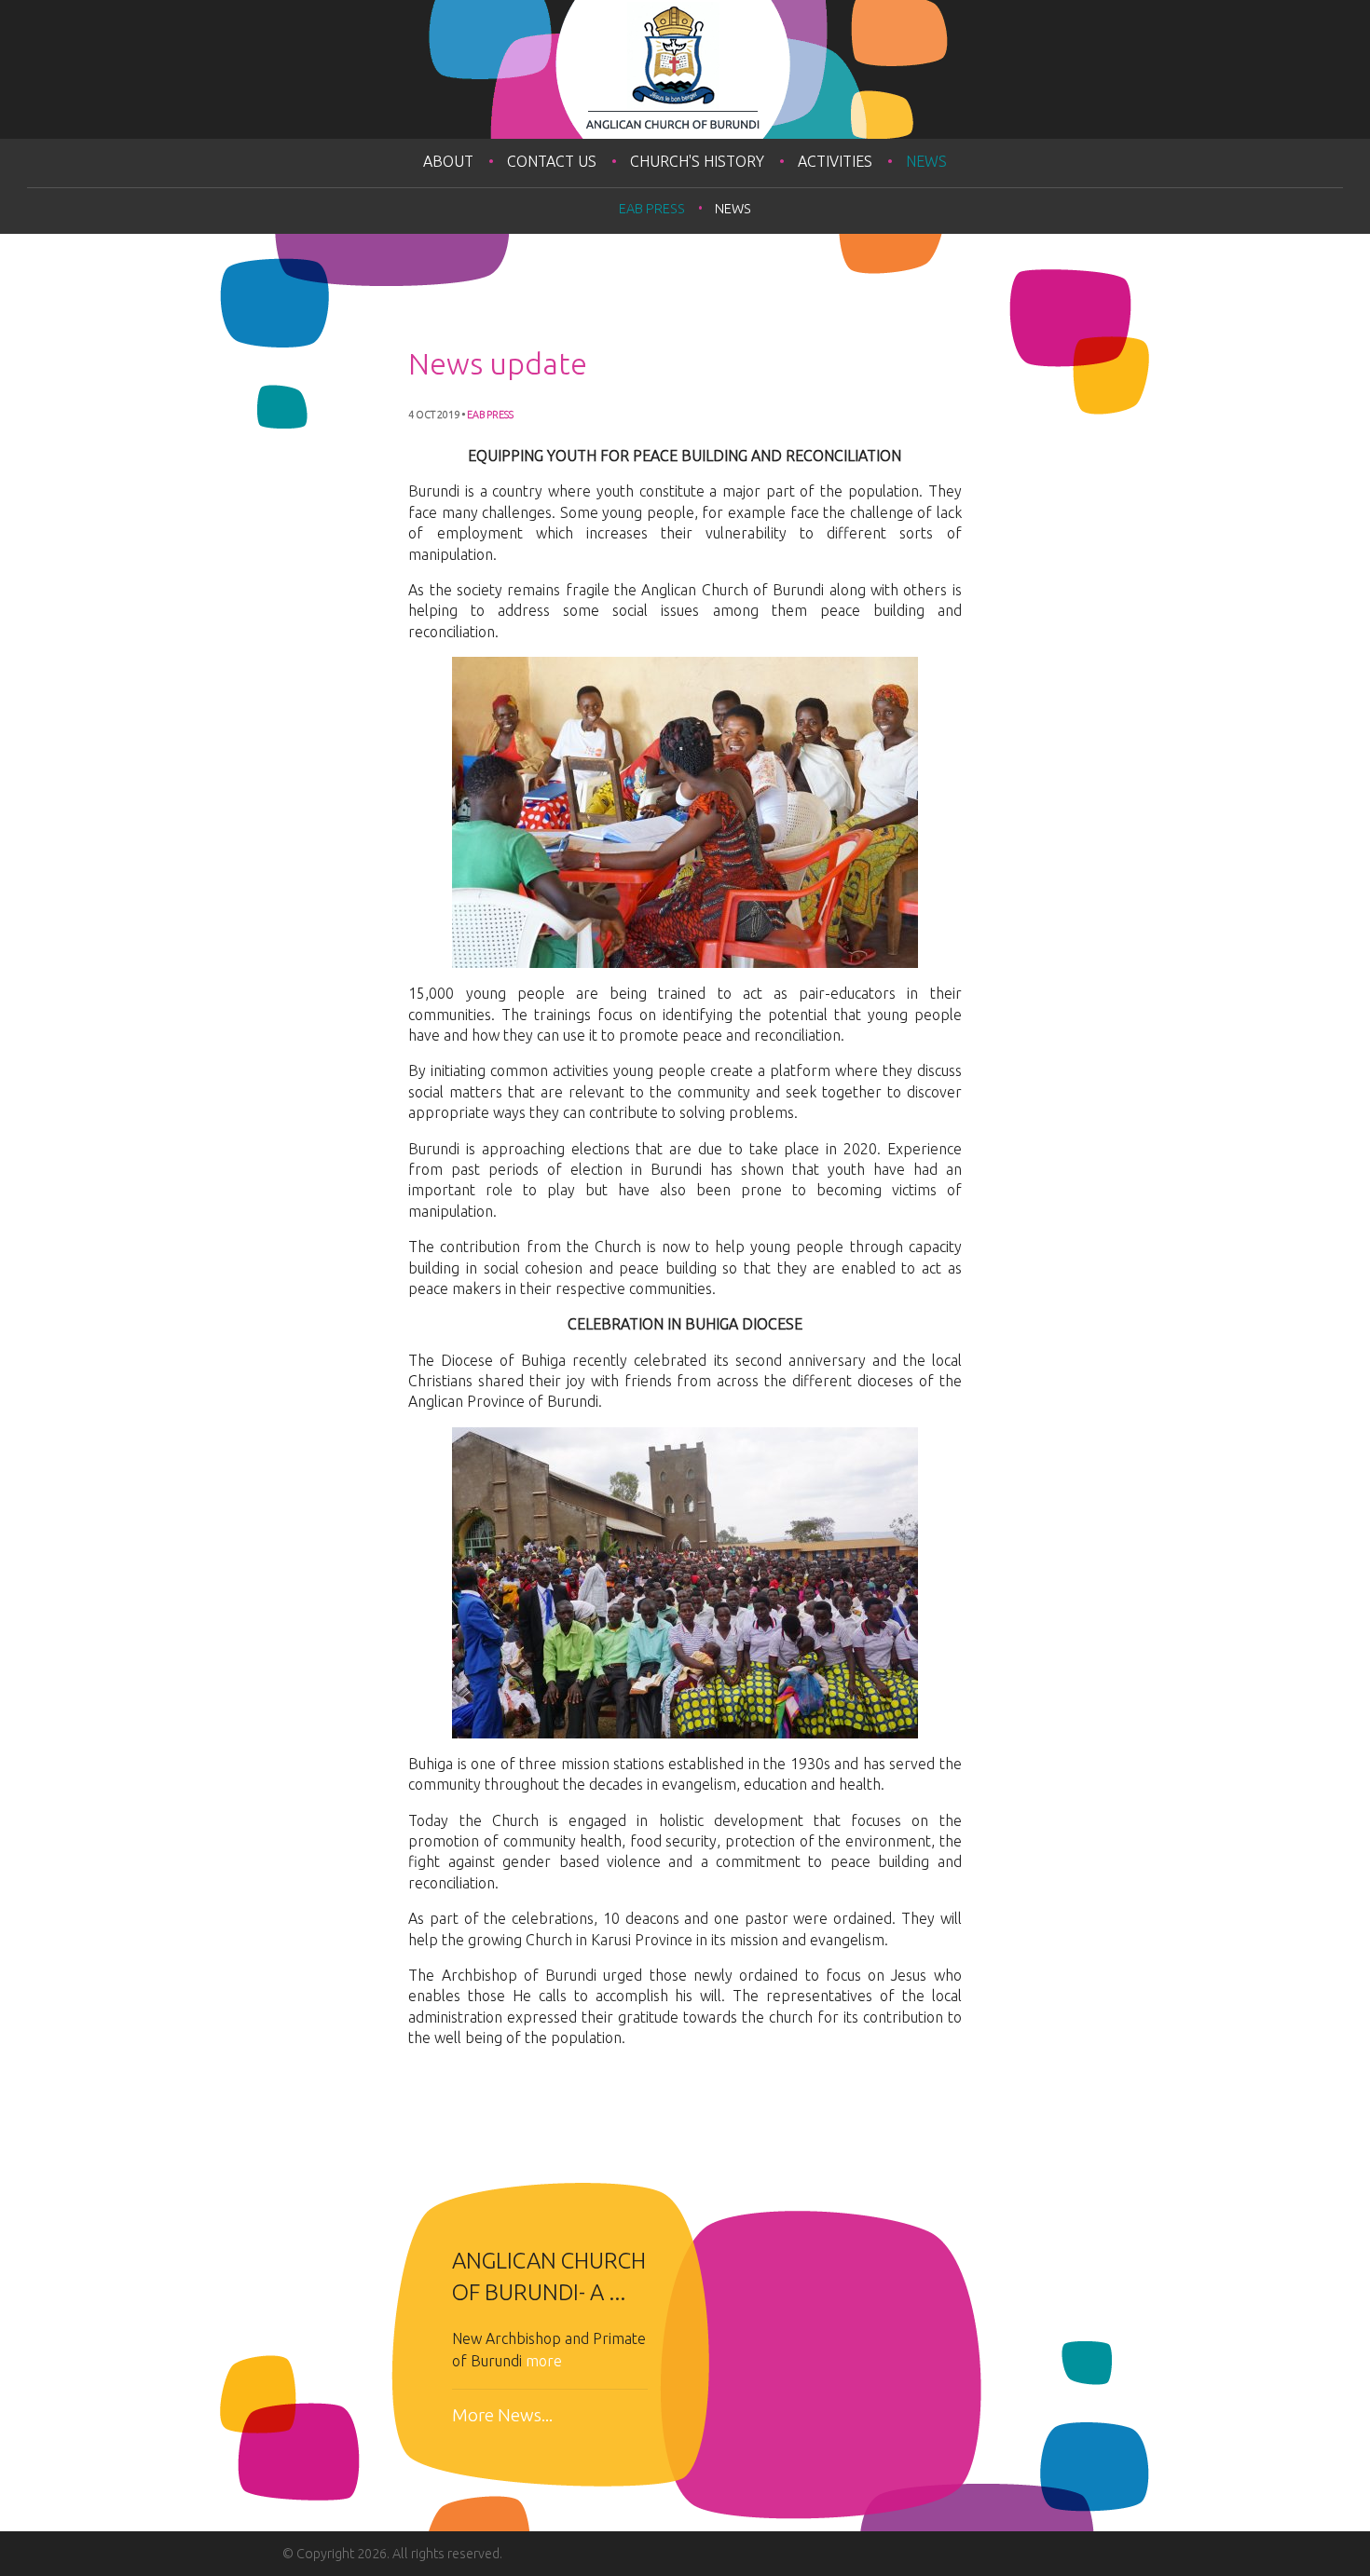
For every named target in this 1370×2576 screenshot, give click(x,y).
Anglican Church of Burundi (685, 69)
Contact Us (552, 161)
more (544, 2361)
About (448, 161)
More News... (502, 2415)
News (926, 161)
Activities (835, 161)
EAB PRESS (652, 209)
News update (498, 363)
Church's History (697, 161)
